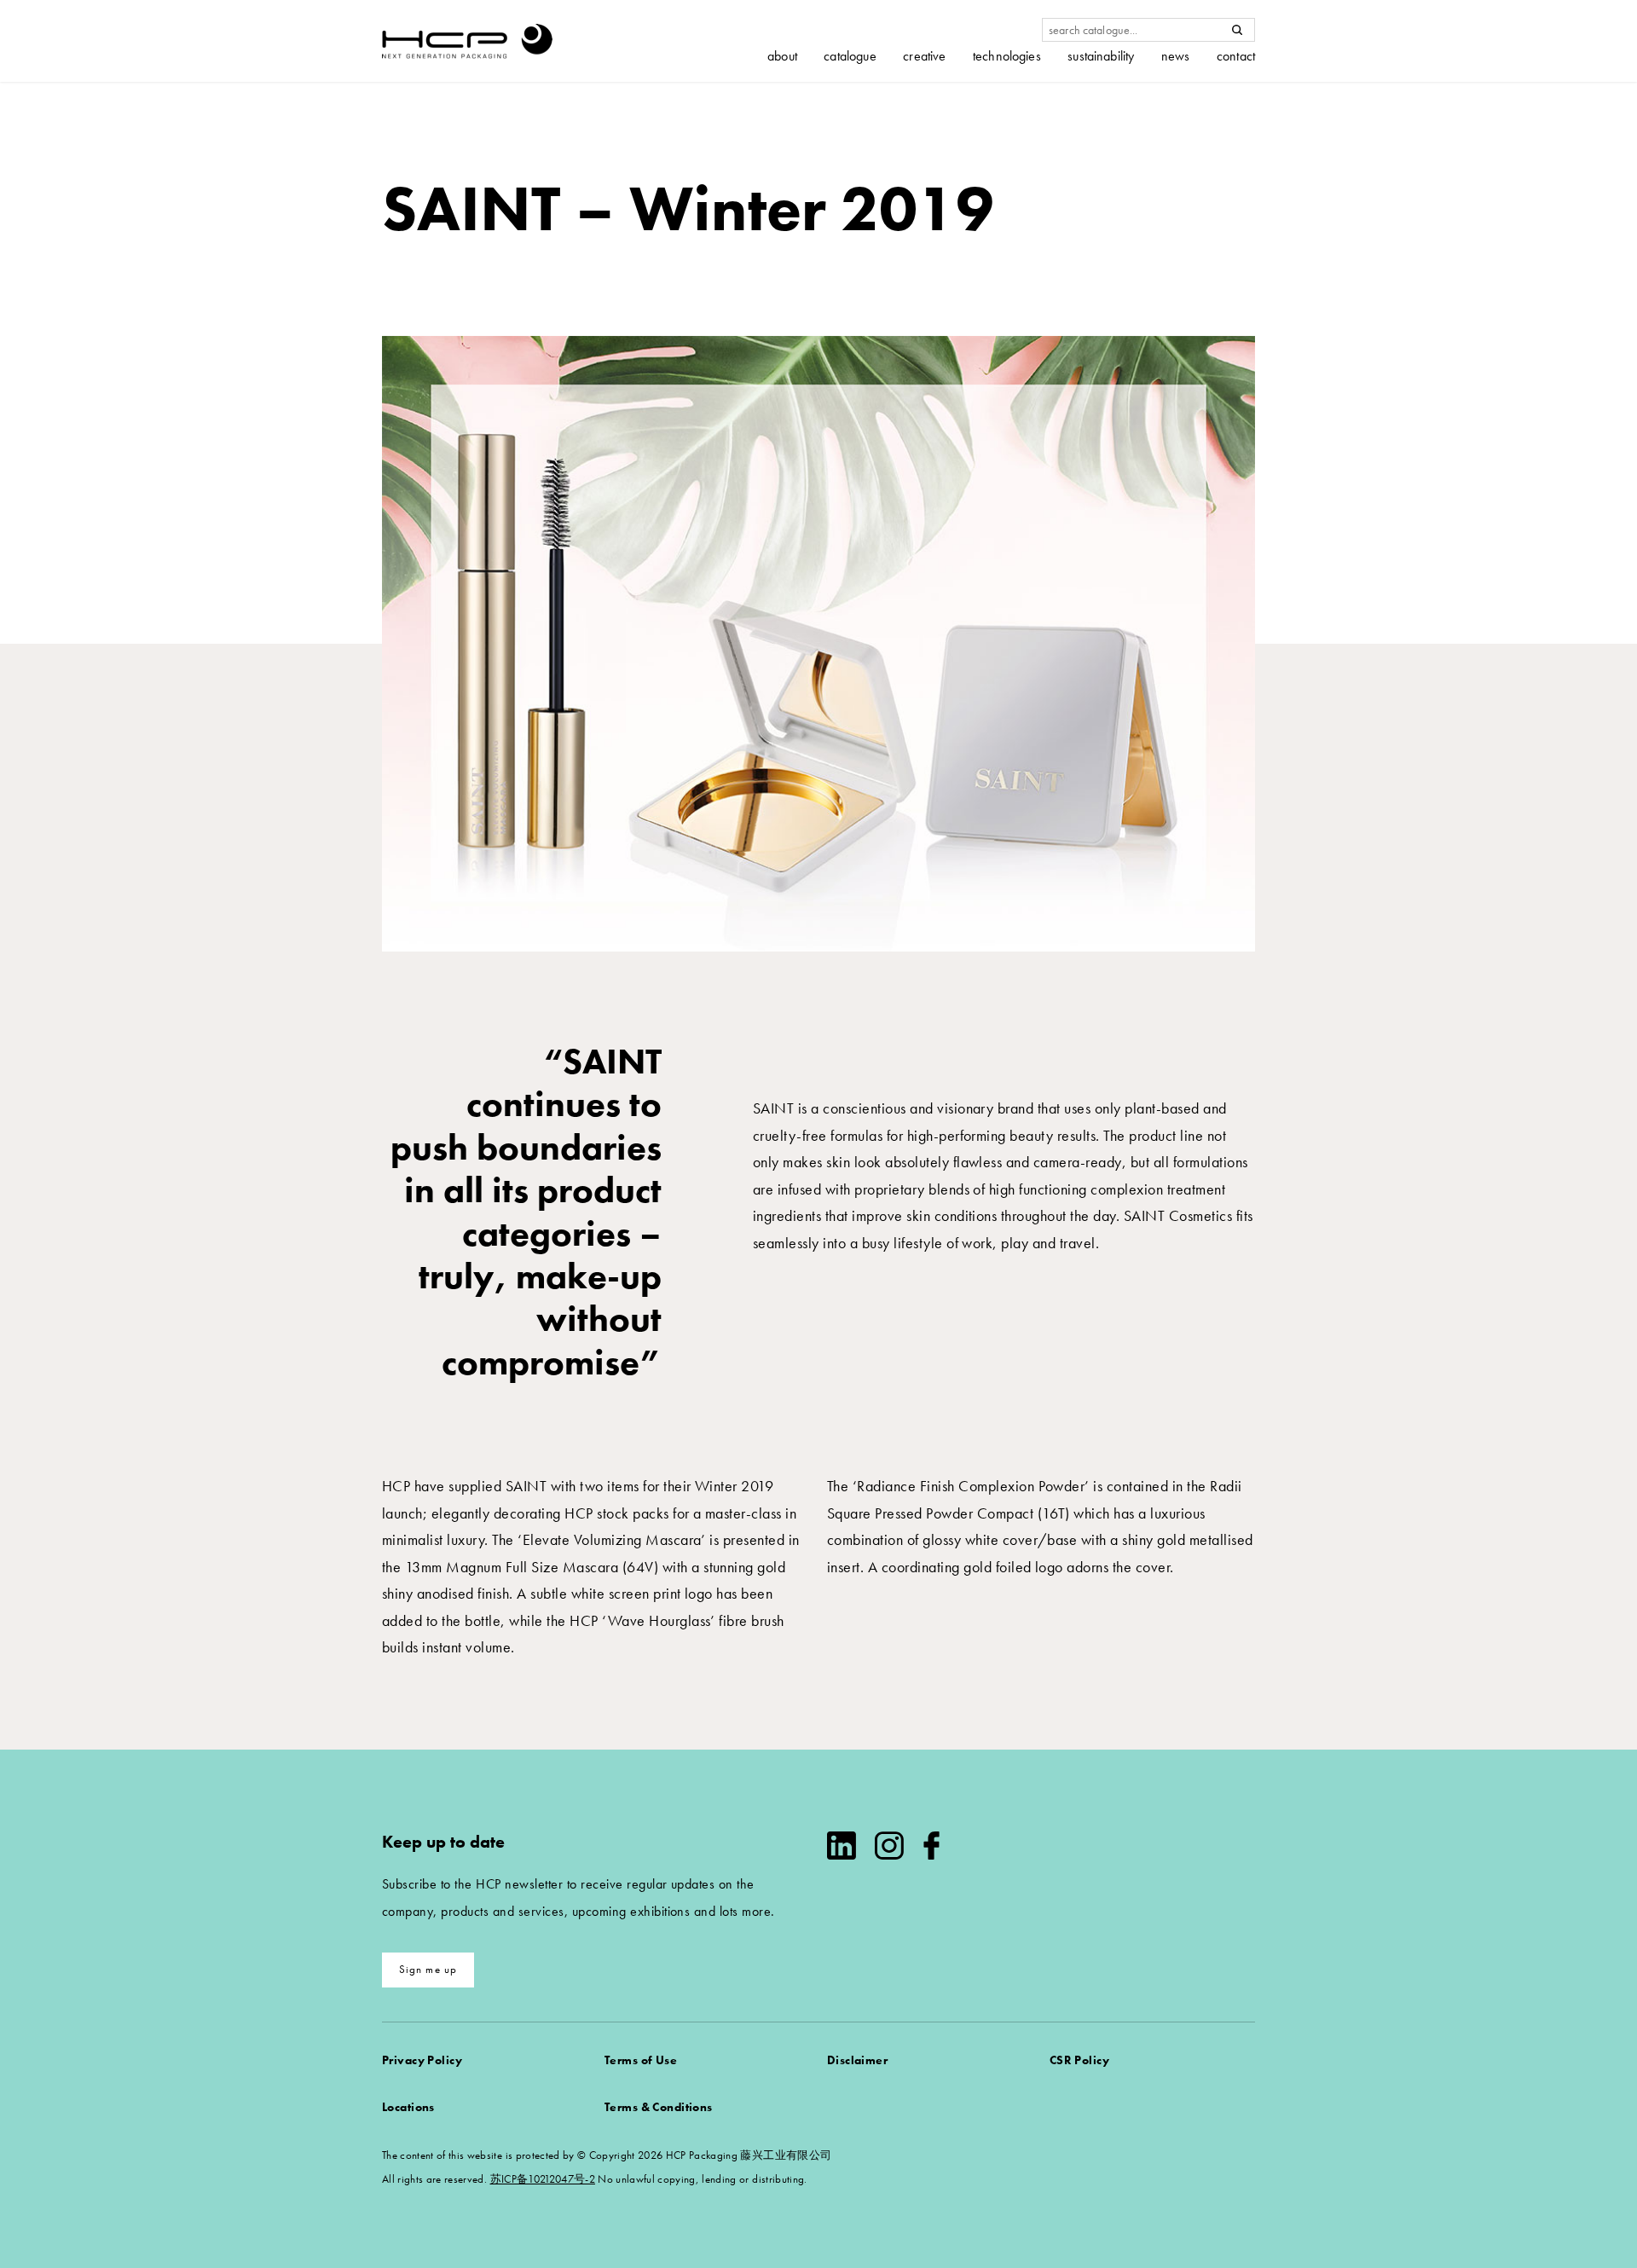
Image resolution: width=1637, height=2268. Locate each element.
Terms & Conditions (659, 2107)
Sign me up (428, 1969)
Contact (1236, 56)
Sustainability (1101, 56)
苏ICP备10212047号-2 (543, 2179)
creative (924, 56)
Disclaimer (857, 2060)
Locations (408, 2107)
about (782, 56)
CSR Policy (1079, 2060)
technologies (1007, 56)
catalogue (850, 56)
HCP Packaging (467, 41)
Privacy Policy (422, 2060)
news (1176, 56)
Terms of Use (641, 2060)
